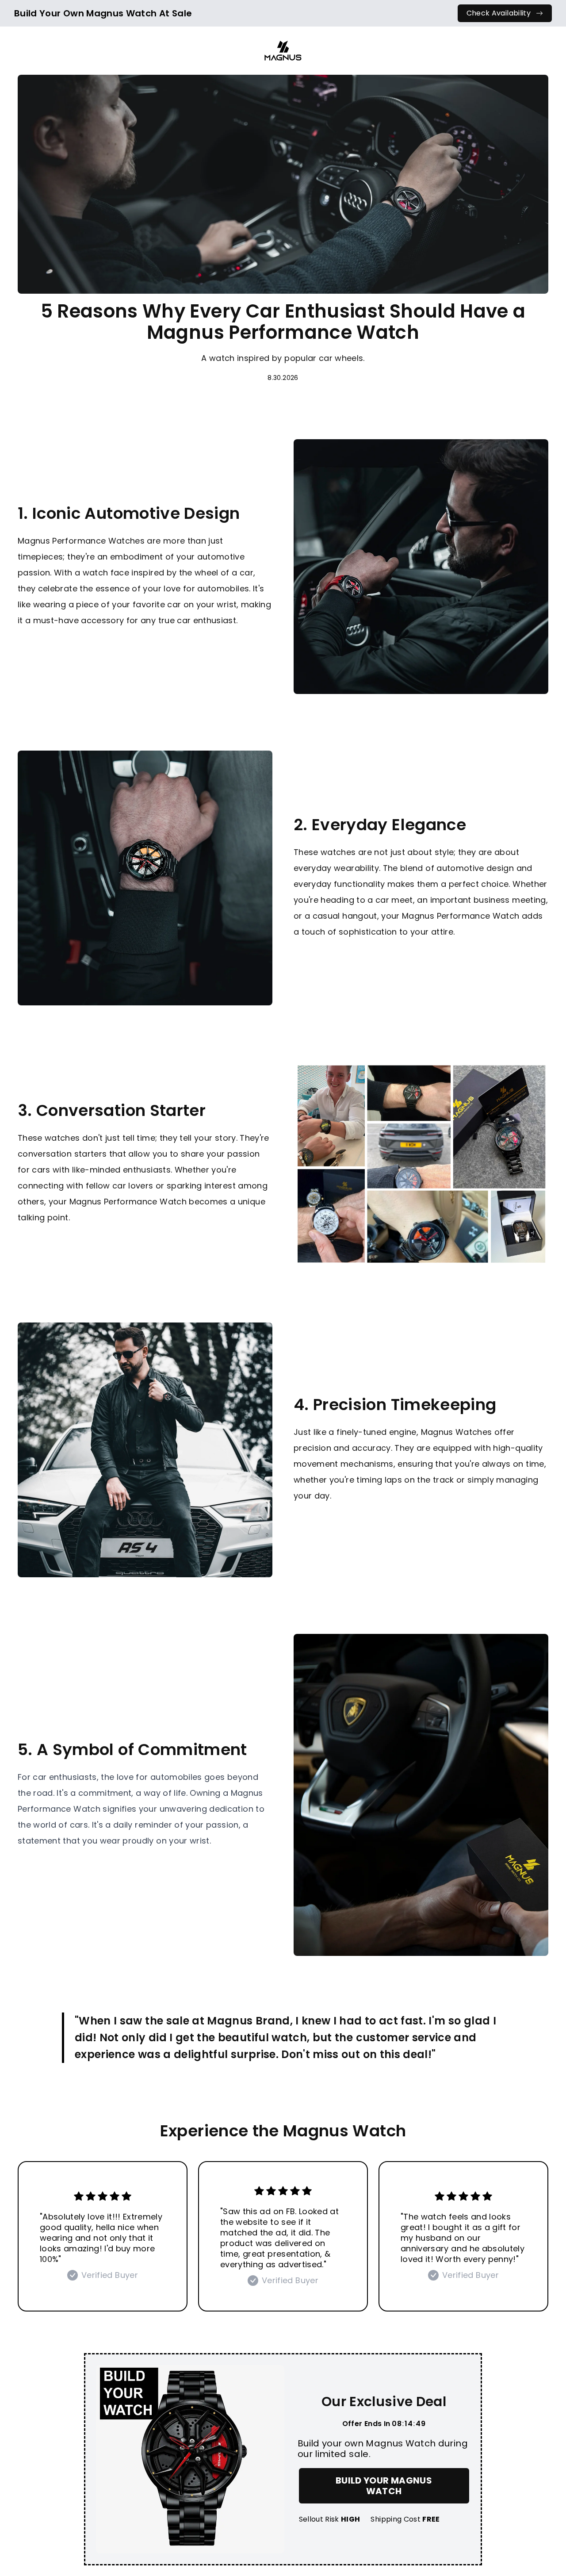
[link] (505, 13)
